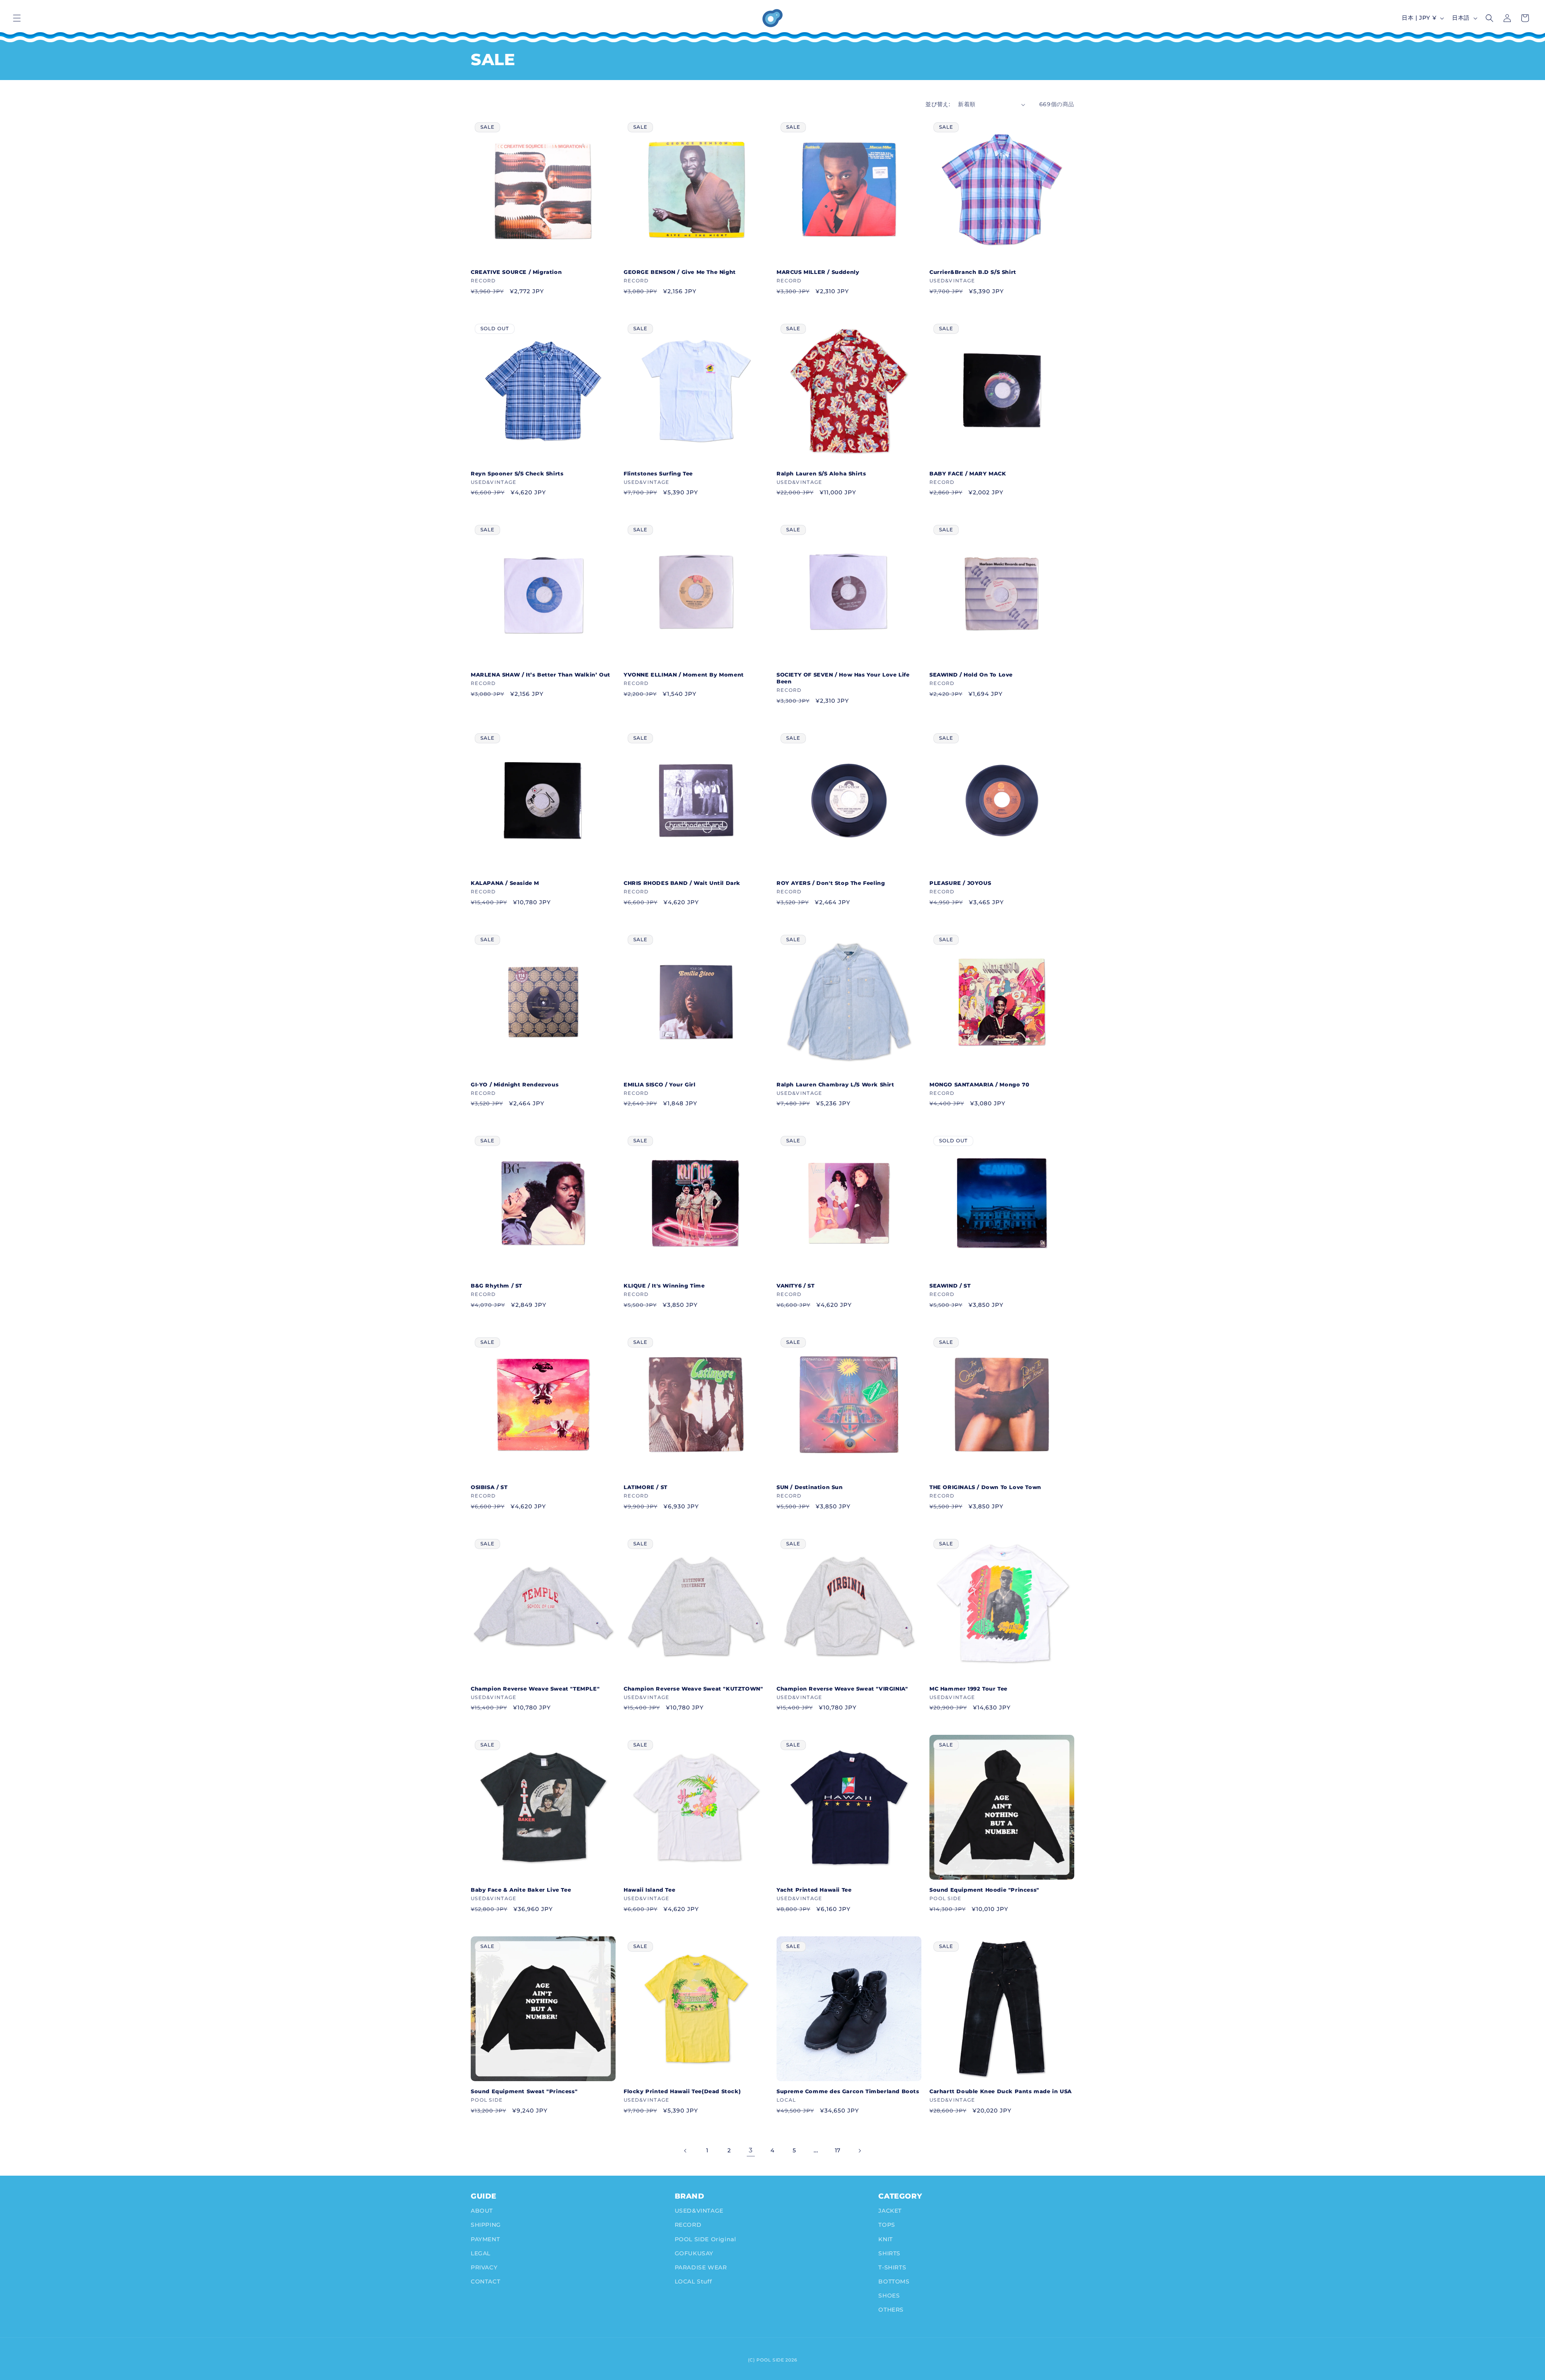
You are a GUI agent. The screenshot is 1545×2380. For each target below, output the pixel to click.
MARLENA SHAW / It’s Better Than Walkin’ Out (541, 675)
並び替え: (938, 104)
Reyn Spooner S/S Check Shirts (517, 473)
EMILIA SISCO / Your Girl (659, 1084)
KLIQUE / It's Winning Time (664, 1286)
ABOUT (482, 2211)
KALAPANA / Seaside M (505, 883)
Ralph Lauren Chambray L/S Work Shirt (835, 1084)
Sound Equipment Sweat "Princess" (524, 2091)
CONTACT (485, 2281)
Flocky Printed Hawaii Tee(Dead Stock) (682, 2091)
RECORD (688, 2225)
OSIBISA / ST (489, 1487)
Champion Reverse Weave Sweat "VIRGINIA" (842, 1689)
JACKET (890, 2211)
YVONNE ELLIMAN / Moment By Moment (684, 675)
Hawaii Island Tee (649, 1890)
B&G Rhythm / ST (496, 1286)
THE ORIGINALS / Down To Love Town (985, 1487)
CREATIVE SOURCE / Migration (516, 272)
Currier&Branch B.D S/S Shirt (973, 272)
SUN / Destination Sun (810, 1487)
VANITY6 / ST (795, 1286)
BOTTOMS (894, 2281)
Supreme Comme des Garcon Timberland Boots (848, 2091)
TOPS (887, 2225)
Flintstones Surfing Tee (658, 473)
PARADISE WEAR (701, 2267)
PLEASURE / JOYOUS (960, 883)
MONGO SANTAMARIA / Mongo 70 (979, 1084)
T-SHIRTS (892, 2267)
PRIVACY (484, 2267)
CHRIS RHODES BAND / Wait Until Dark (682, 883)
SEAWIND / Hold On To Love (971, 675)
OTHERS (891, 2310)
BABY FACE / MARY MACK (968, 473)
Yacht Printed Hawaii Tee (814, 1890)
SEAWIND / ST (950, 1286)
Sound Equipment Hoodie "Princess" (984, 1890)
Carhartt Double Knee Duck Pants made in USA (1001, 2091)
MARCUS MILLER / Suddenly (818, 272)
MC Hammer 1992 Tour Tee (968, 1689)
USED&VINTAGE (699, 2211)
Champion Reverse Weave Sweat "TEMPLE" (535, 1689)
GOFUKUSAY (694, 2253)
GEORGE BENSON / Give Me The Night (680, 272)
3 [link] (751, 2150)
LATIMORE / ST (646, 1487)
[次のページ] (859, 2151)
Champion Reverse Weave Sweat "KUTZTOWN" (693, 1689)
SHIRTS (889, 2253)
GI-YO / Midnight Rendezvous (515, 1084)
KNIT (885, 2239)
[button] (17, 18)
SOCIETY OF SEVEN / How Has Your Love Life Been (843, 678)
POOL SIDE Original (706, 2239)
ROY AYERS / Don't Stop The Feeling (831, 883)
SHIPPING (486, 2225)
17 (838, 2150)
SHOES (889, 2296)
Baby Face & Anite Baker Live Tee (521, 1890)
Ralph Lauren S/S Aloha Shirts (821, 473)
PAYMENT (485, 2239)
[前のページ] (686, 2151)
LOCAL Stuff (693, 2281)
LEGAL (481, 2253)
